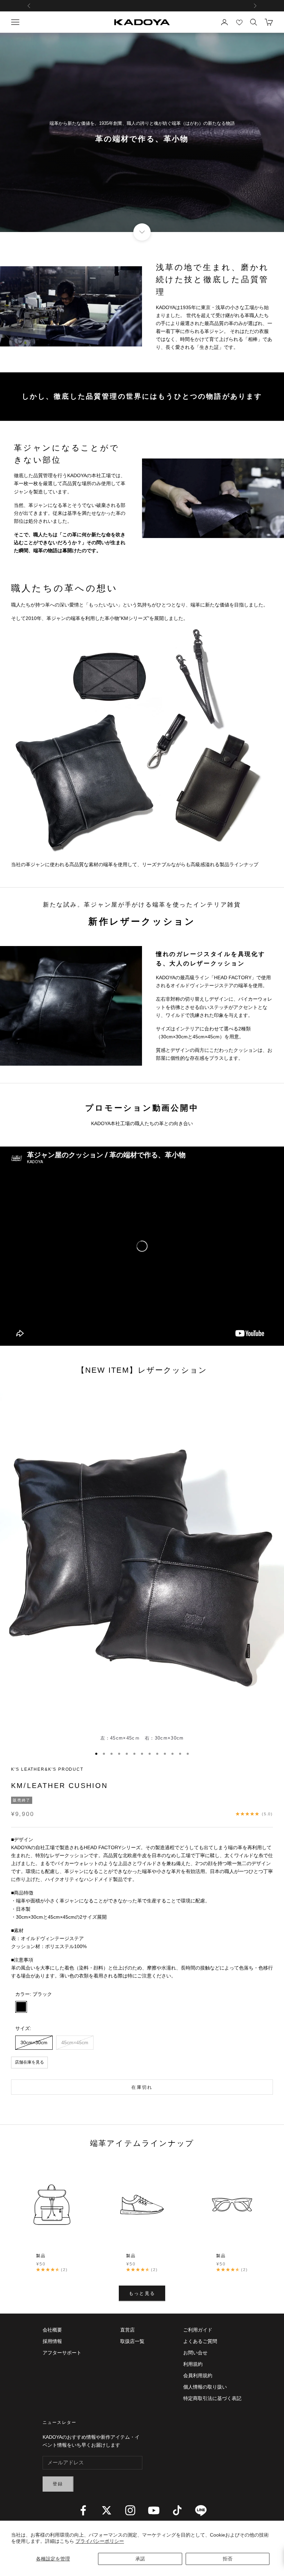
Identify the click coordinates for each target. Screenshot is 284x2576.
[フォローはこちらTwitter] (107, 2510)
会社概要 (52, 2330)
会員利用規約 (198, 2375)
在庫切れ (142, 2087)
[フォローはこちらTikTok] (177, 2510)
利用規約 (193, 2364)
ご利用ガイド (198, 2330)
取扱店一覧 (132, 2341)
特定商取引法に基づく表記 (212, 2398)
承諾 (140, 2559)
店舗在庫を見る (29, 2062)
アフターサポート (62, 2353)
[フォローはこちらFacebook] (83, 2510)
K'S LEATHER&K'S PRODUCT (47, 1769)
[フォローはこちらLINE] (201, 2510)
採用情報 (52, 2341)
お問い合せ (195, 2353)
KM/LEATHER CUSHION (60, 1786)
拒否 (228, 2559)
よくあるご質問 (200, 2341)
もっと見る (142, 2293)
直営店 (127, 2330)
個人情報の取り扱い (205, 2387)
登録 (58, 2484)
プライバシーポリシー (100, 2541)
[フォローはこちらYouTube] (154, 2510)
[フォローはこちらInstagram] (130, 2510)
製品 (41, 2256)
